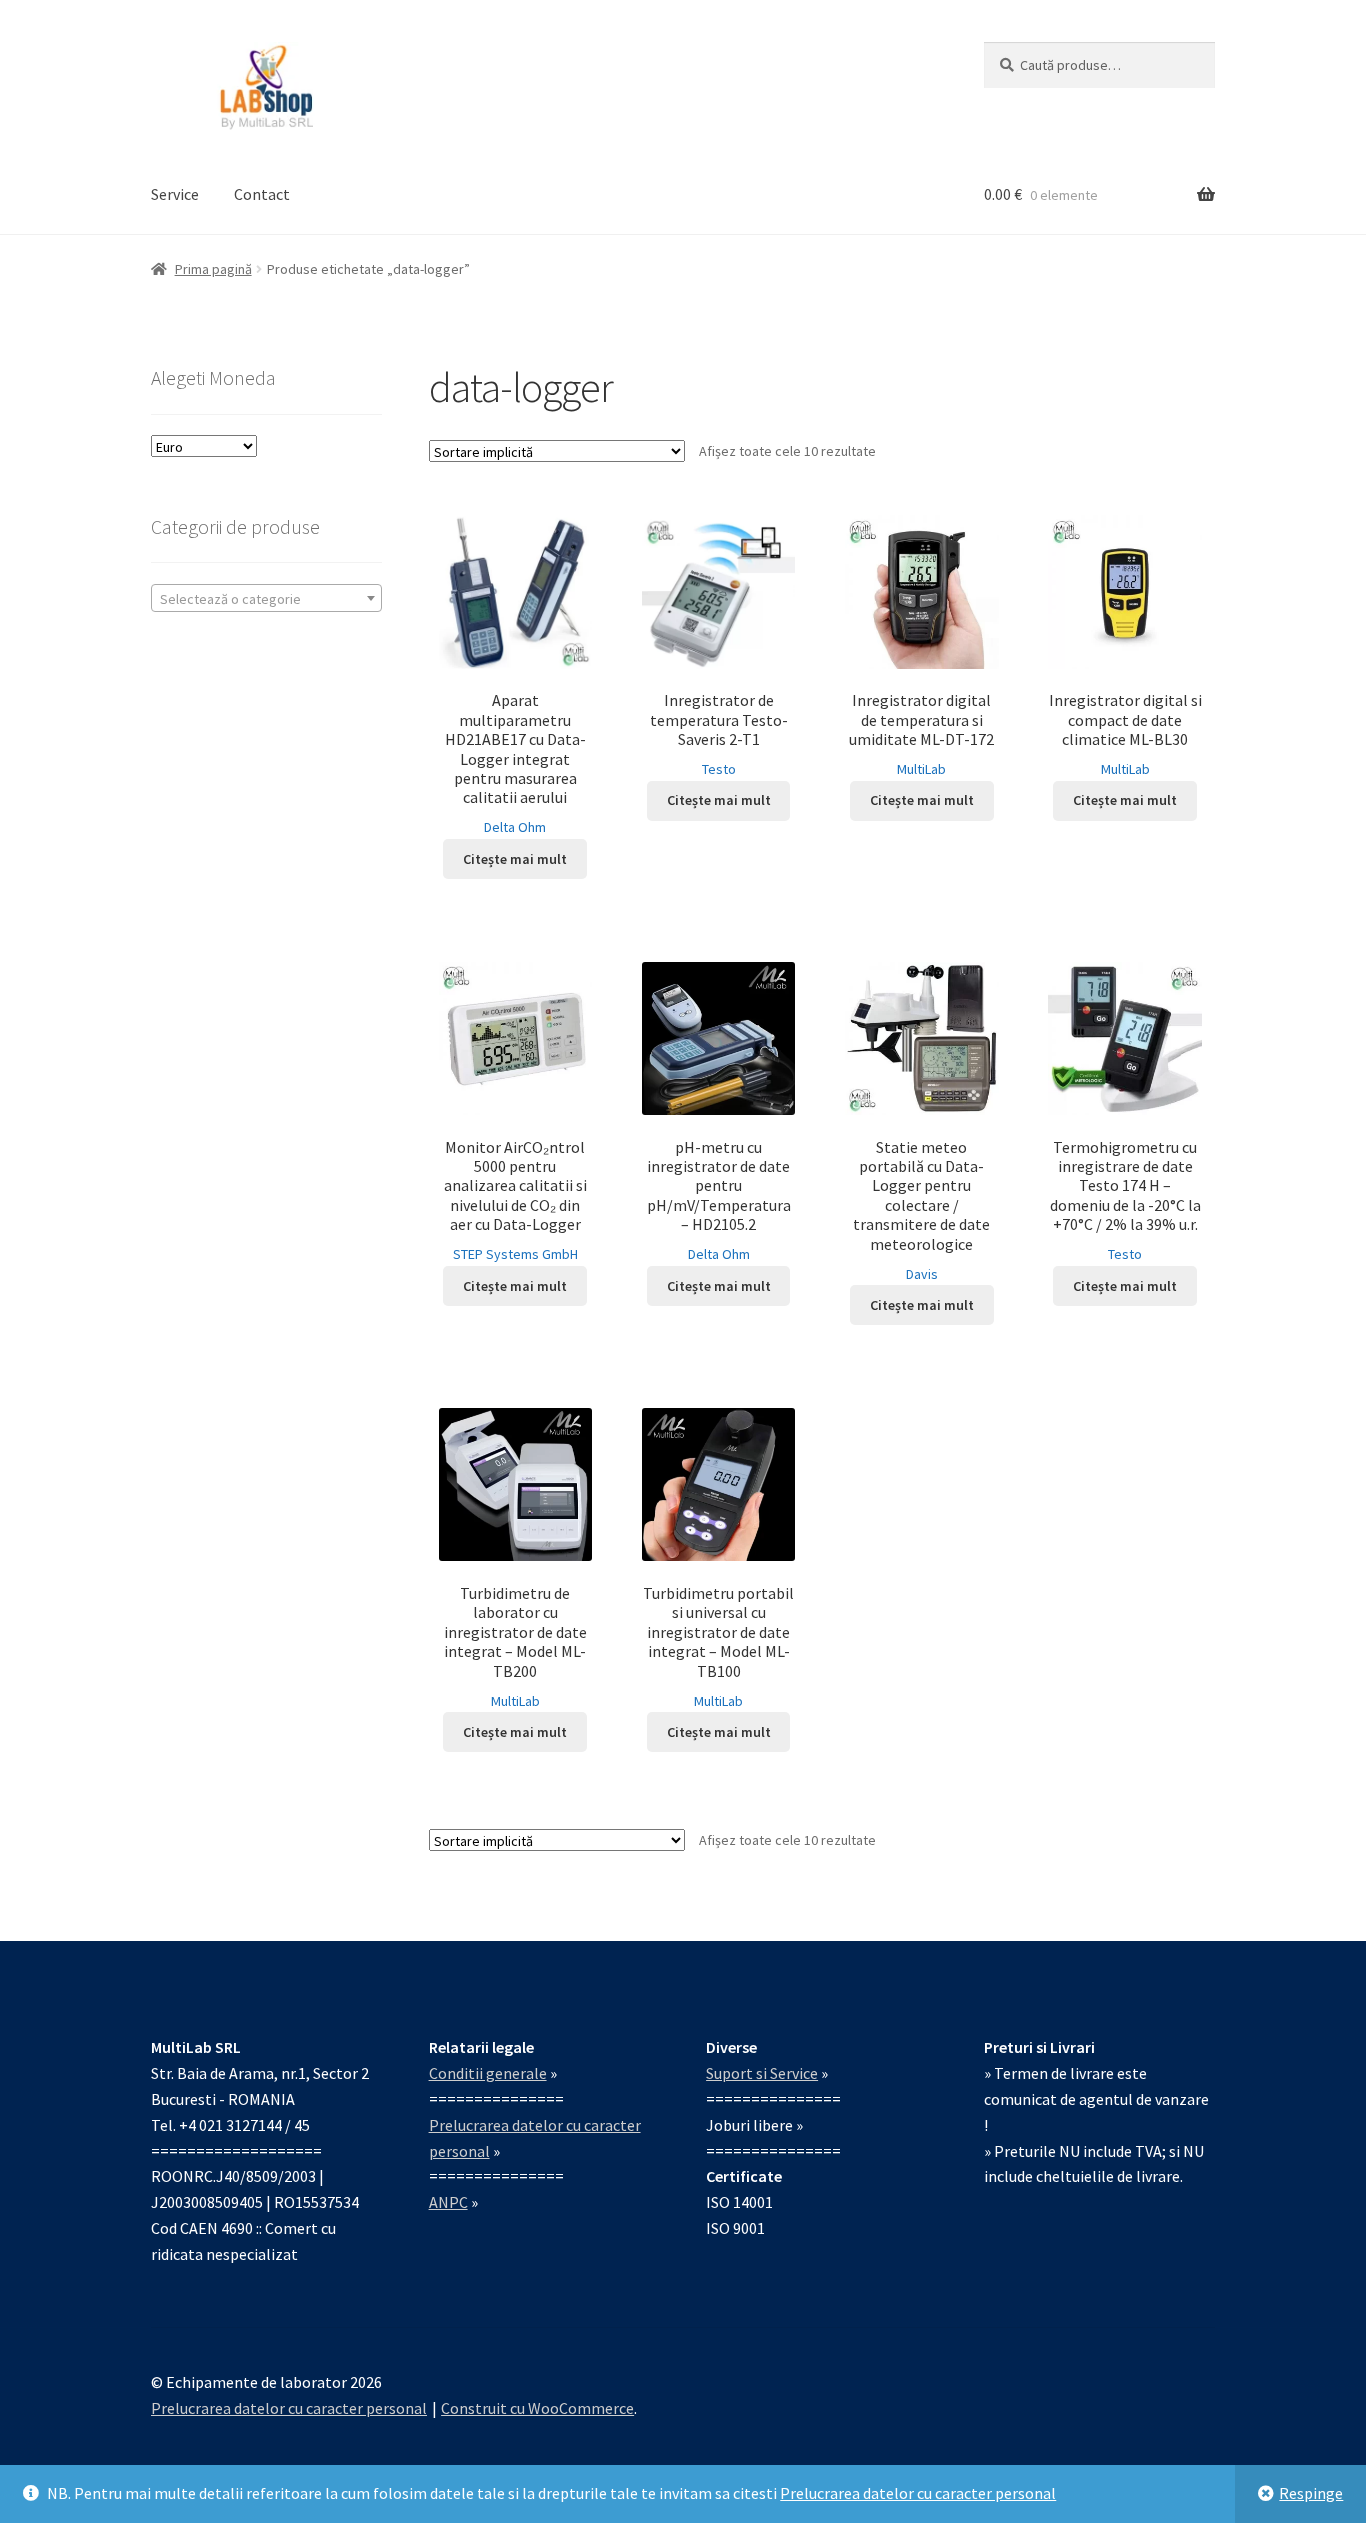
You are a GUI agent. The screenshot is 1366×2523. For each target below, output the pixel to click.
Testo (719, 769)
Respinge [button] (1311, 2493)
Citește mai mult (515, 859)
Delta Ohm (515, 827)
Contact (262, 194)
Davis (922, 1274)
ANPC (448, 2202)
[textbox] (266, 599)
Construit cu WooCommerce (537, 2408)
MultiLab (921, 769)
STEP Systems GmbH (515, 1254)
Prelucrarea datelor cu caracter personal (918, 2493)
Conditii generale (488, 2073)
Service (175, 194)
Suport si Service (762, 2073)
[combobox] (266, 598)
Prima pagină (213, 269)
